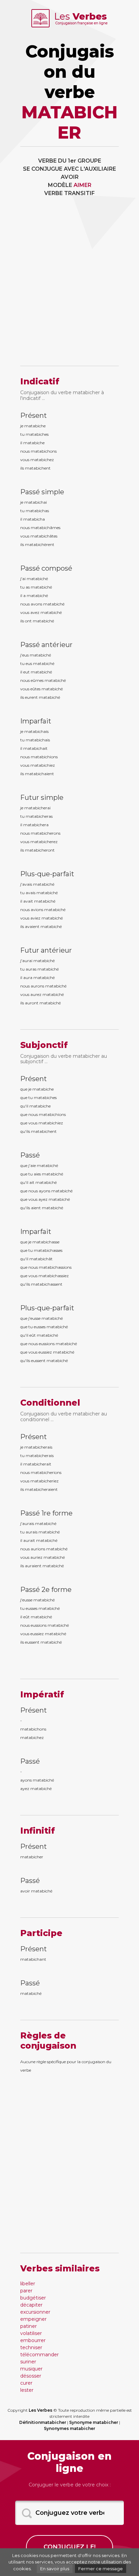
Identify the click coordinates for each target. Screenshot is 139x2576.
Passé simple (42, 492)
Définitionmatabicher (43, 2422)
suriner (28, 2362)
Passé (30, 1155)
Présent (34, 415)
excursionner (35, 2312)
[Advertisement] (69, 286)
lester (27, 2390)
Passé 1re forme (46, 1513)
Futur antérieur (46, 950)
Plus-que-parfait (47, 874)
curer (26, 2383)
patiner (29, 2326)
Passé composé (46, 568)
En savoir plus (55, 2569)
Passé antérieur (46, 645)
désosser (31, 2376)
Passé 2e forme (46, 1590)
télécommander (39, 2355)
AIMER (82, 185)
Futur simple (42, 797)
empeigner (33, 2319)
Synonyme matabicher (94, 2422)
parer (26, 2291)
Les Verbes (40, 2410)
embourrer (33, 2340)
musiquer (31, 2369)
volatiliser (31, 2333)
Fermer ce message (101, 2569)
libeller (28, 2284)
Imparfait (36, 721)
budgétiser (33, 2298)
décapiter (31, 2305)
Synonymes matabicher (69, 2428)
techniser (31, 2347)
